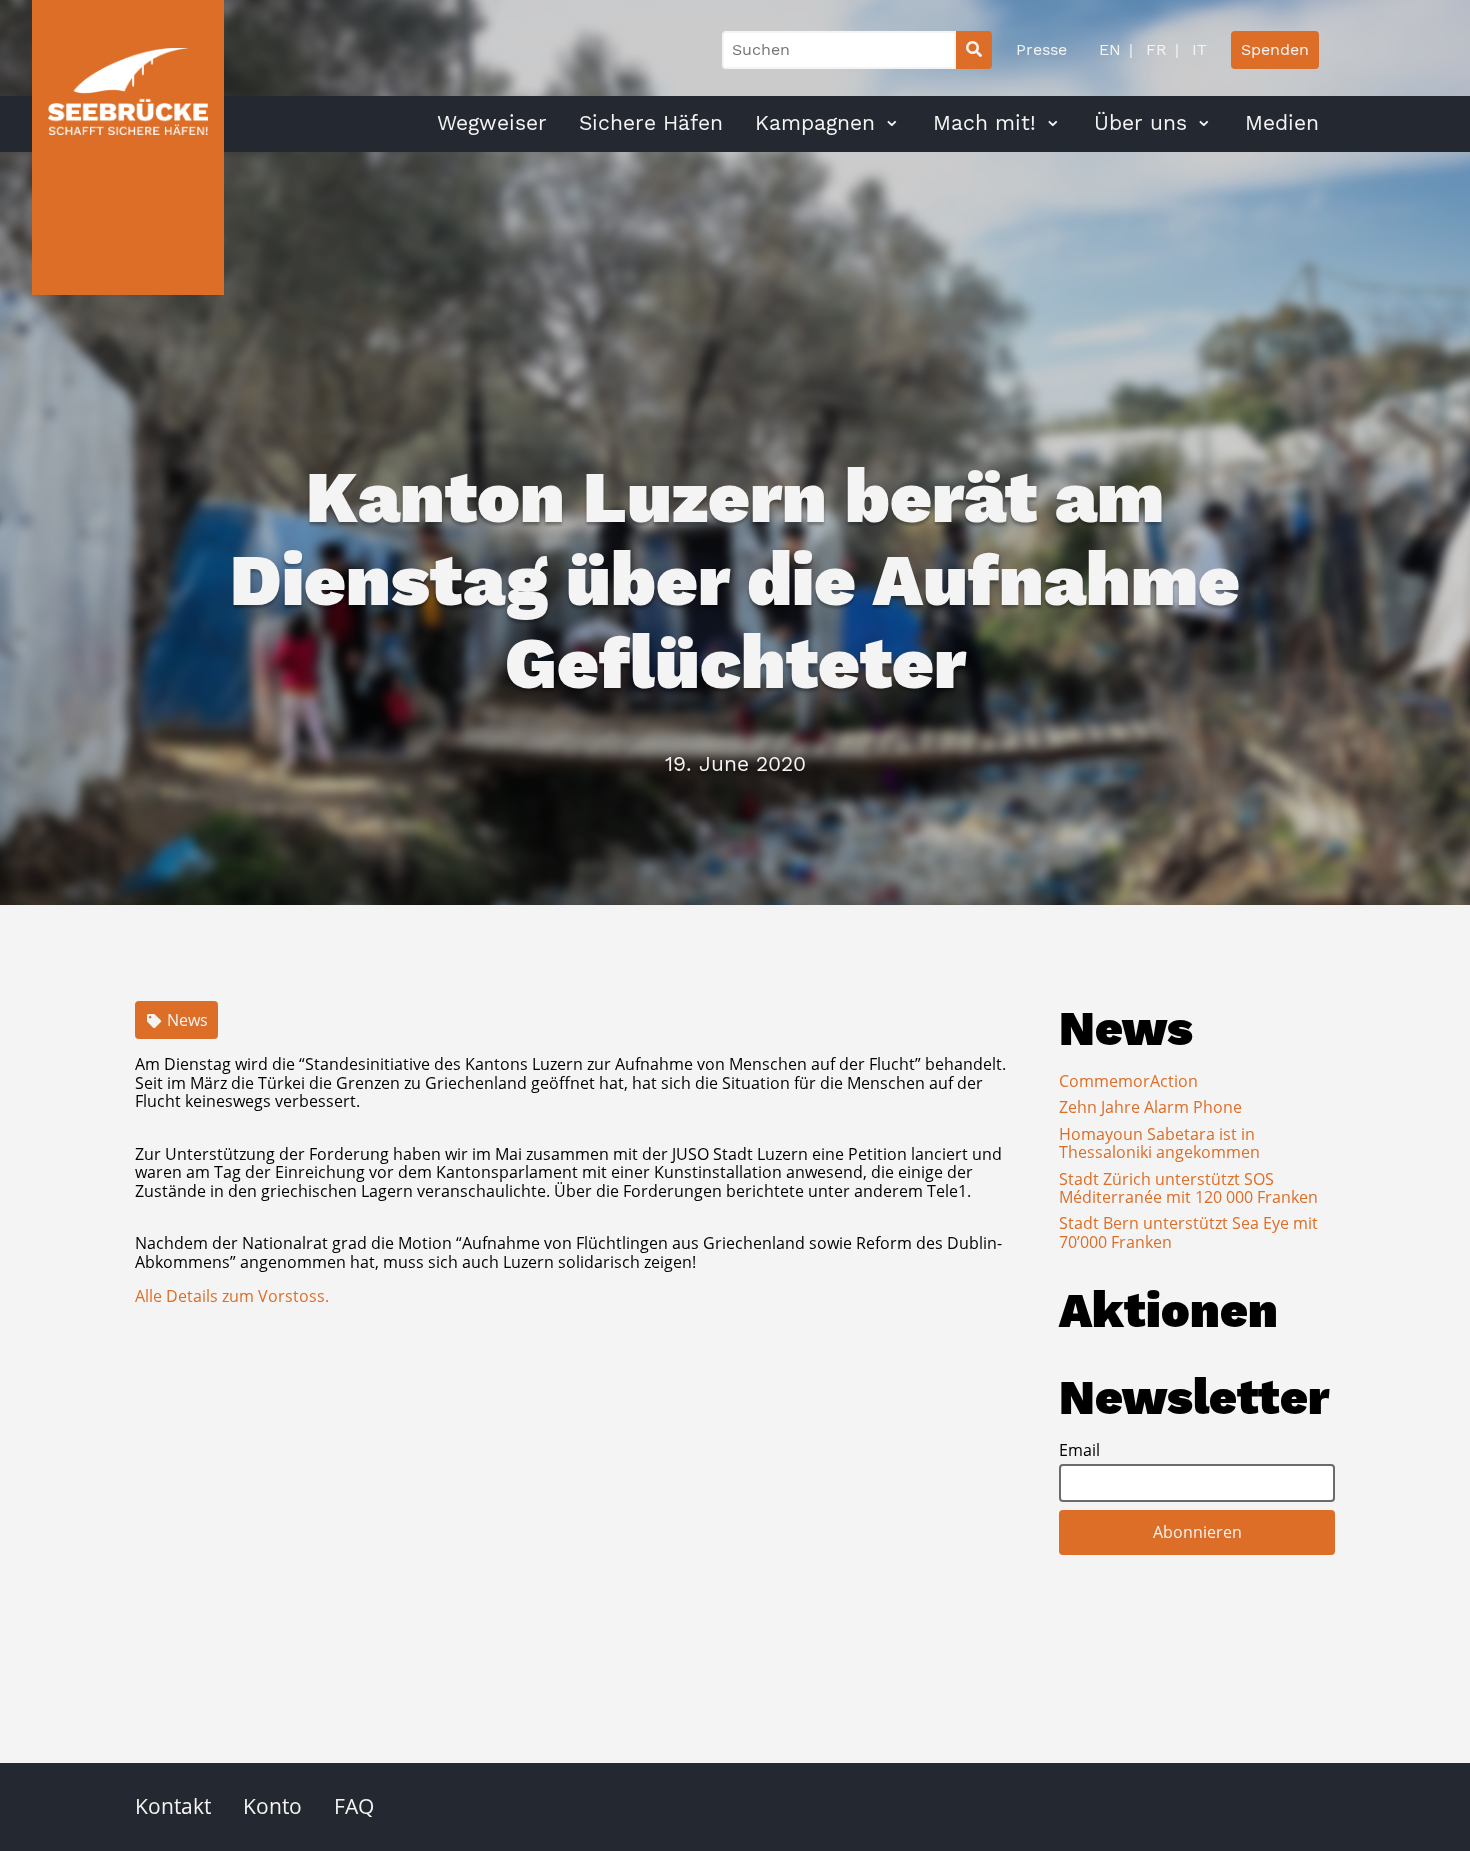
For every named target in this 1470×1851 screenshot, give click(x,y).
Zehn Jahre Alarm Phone (1150, 1107)
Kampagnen (815, 123)
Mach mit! (984, 123)
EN (1110, 49)
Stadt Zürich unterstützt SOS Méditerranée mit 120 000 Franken (1188, 1188)
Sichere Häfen (651, 123)
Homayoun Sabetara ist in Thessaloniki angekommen (1159, 1143)
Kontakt (173, 1806)
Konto (272, 1806)
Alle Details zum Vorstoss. (232, 1296)
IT (1197, 49)
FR (1154, 49)
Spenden (1275, 49)
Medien (1282, 123)
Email (1079, 1450)
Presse (1041, 49)
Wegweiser (492, 123)
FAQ (354, 1806)
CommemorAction (1128, 1081)
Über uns (1140, 123)
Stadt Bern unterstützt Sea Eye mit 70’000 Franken (1188, 1232)
